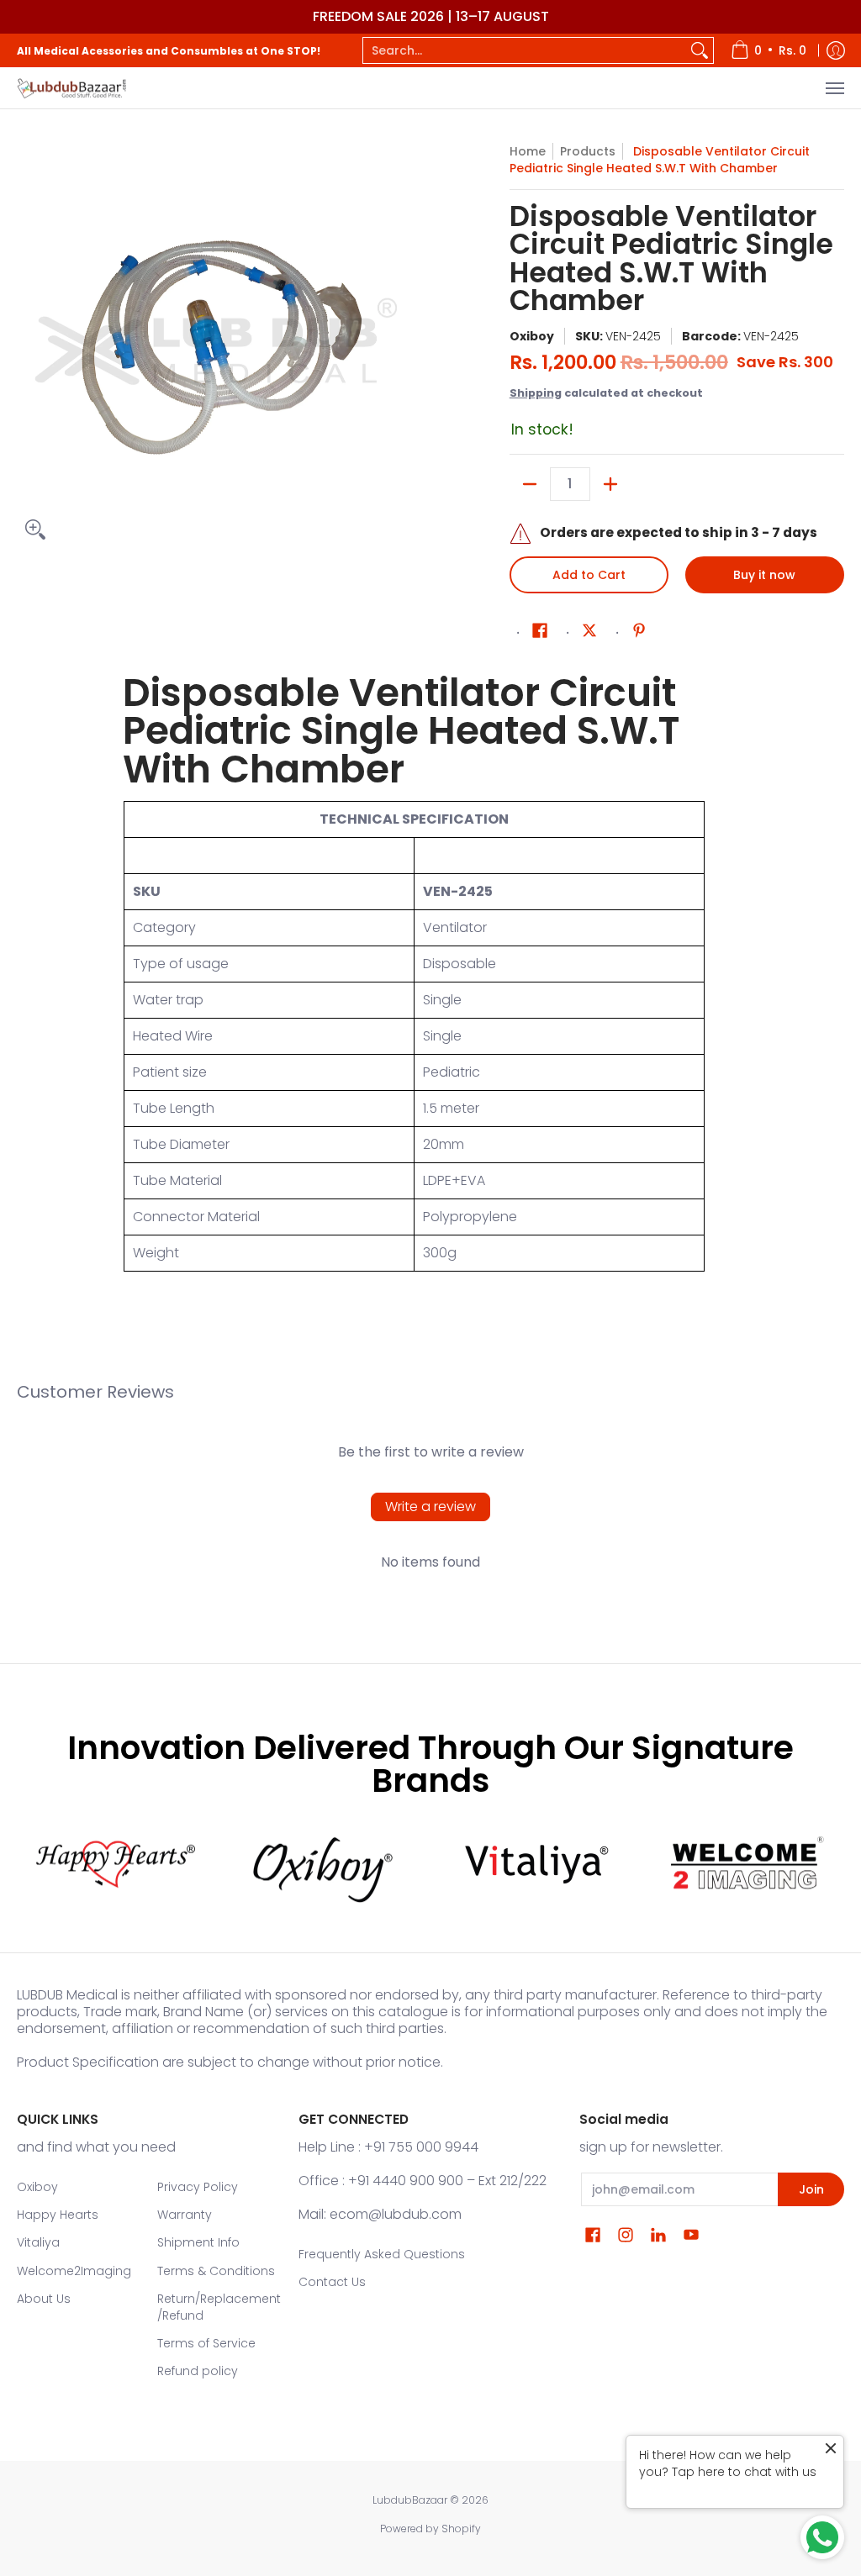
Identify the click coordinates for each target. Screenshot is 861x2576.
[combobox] (525, 50)
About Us (44, 2299)
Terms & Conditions (216, 2271)
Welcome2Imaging (74, 2271)
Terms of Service (206, 2343)
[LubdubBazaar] (71, 88)
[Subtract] (530, 484)
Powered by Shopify (430, 2529)
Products (588, 151)
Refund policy (198, 2371)
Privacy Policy (198, 2187)
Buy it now (764, 575)
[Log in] (836, 50)
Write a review (430, 1507)
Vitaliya (38, 2242)
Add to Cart (589, 575)
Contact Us (332, 2282)
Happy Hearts (58, 2215)
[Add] (610, 484)
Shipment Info (198, 2242)
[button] (540, 631)
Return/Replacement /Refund (219, 2307)
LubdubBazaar (410, 2500)
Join (811, 2189)
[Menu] (834, 88)
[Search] (700, 50)
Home (528, 151)
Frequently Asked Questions (382, 2254)
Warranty (185, 2215)
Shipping (536, 393)
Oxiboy (532, 336)
